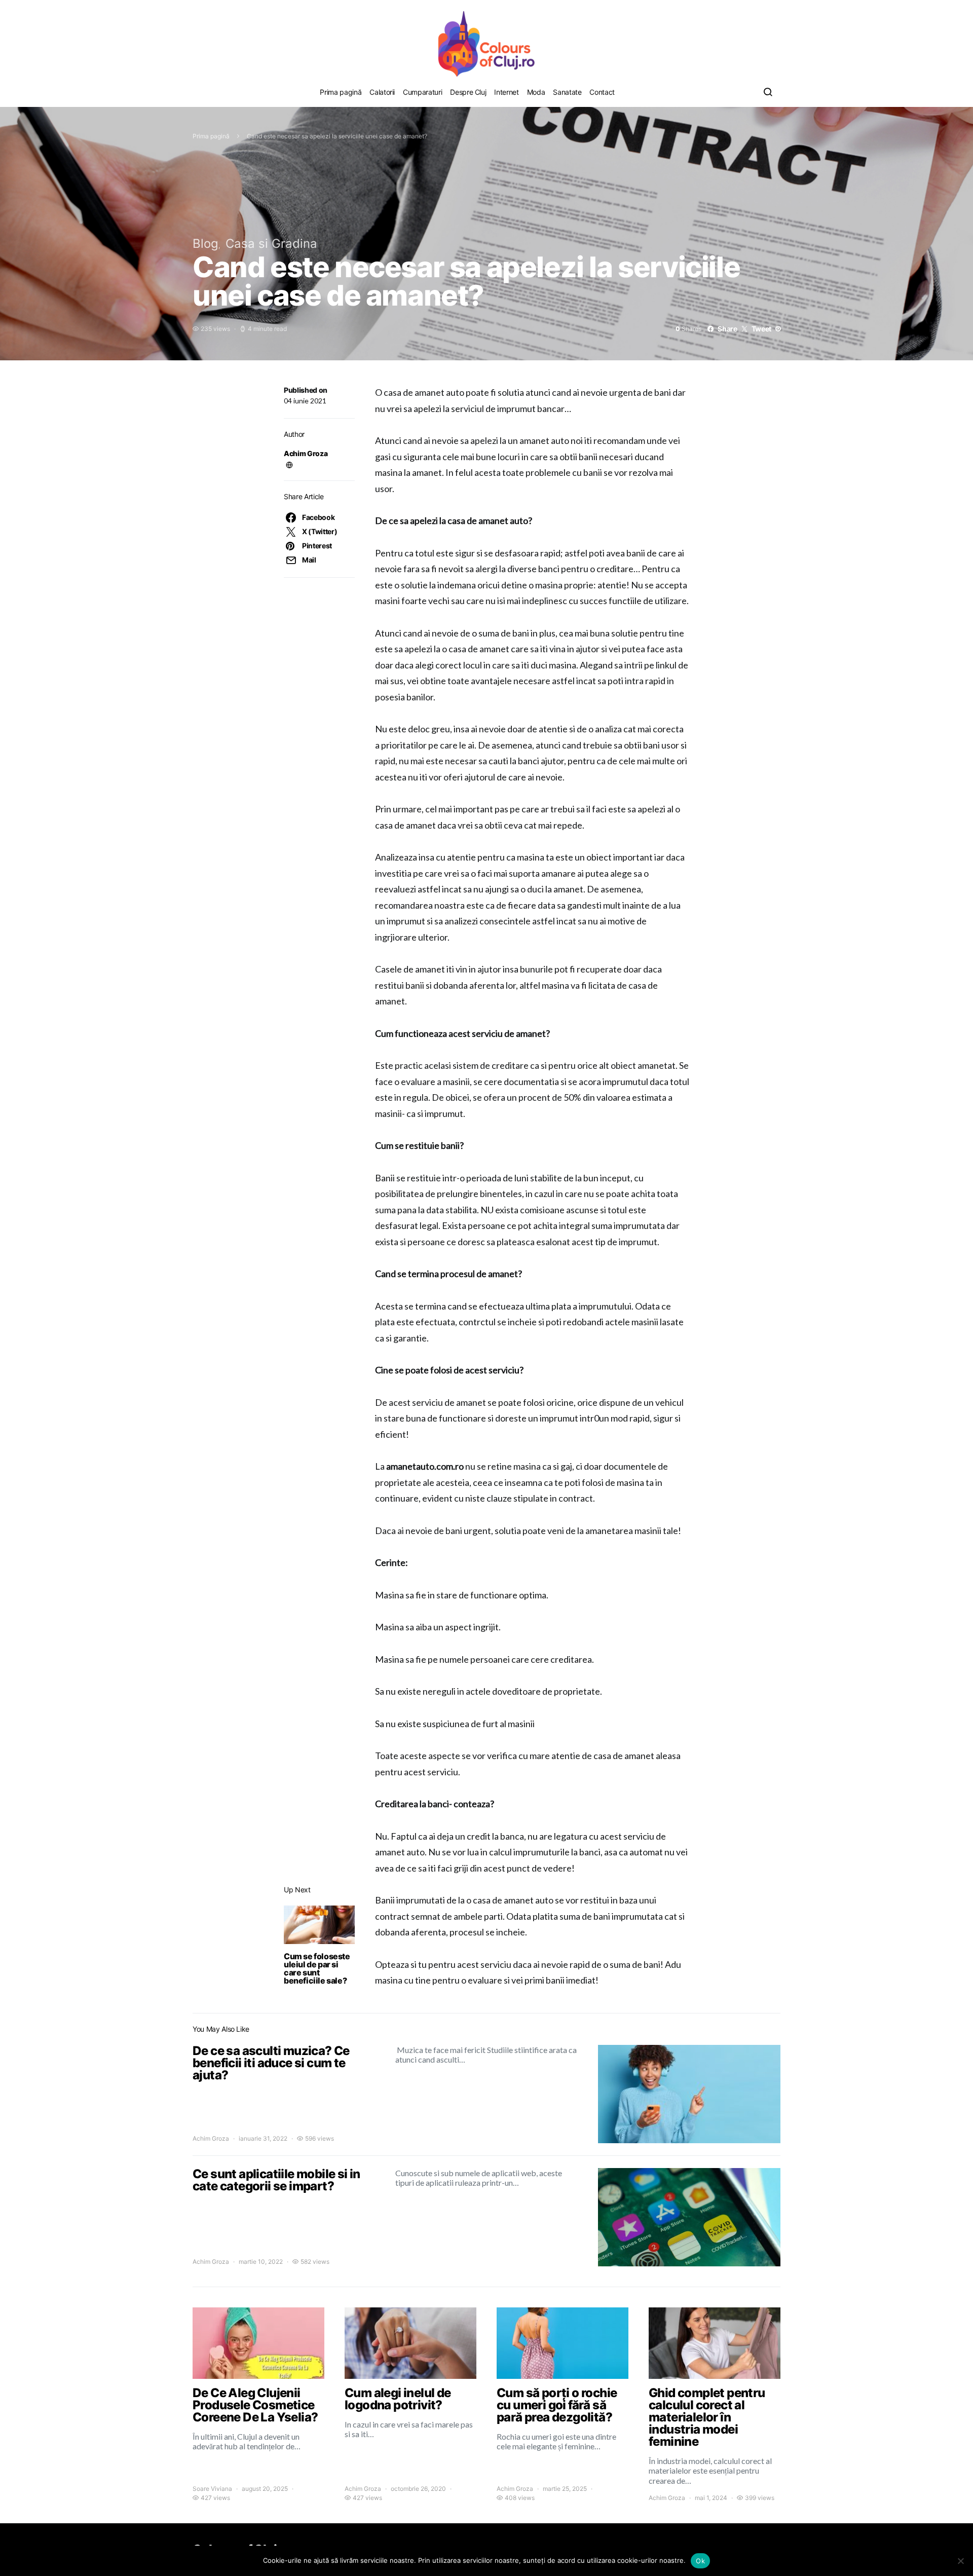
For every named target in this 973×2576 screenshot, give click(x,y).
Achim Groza (306, 453)
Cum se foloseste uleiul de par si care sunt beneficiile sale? (317, 1968)
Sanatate (567, 92)
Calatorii (382, 92)
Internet (506, 92)
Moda (536, 92)
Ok (700, 2561)
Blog (205, 244)
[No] (960, 2561)
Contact (602, 92)
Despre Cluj (468, 92)
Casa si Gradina (271, 244)
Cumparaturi (422, 92)
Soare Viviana (212, 2489)
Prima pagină (341, 92)
